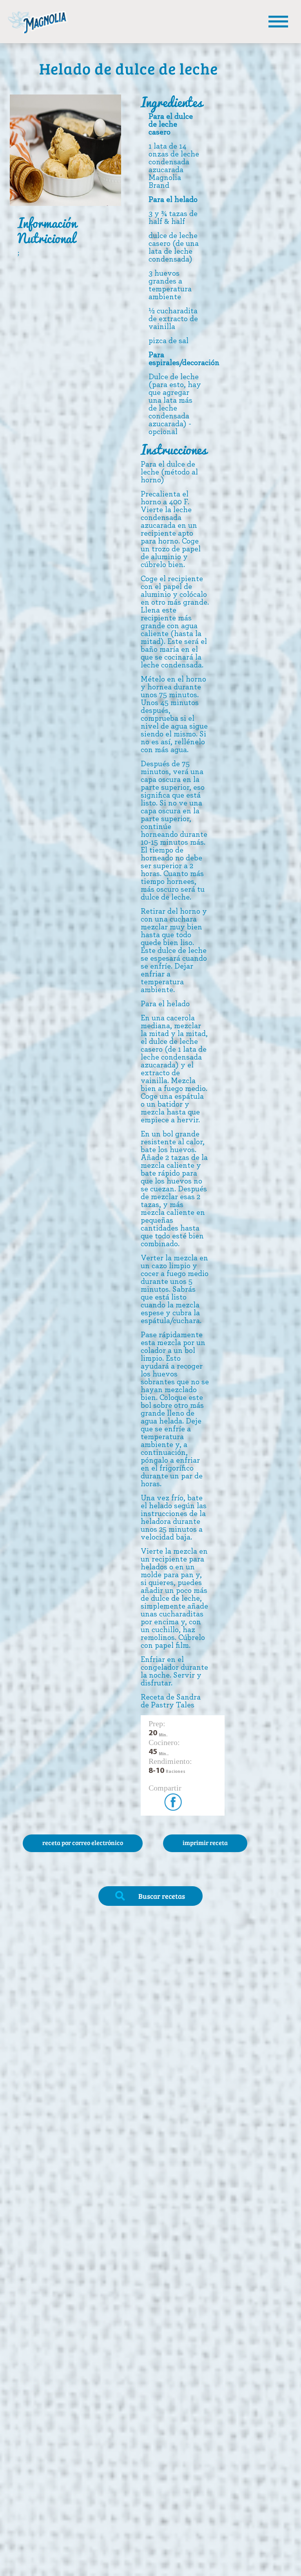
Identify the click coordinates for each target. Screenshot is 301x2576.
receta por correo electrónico (83, 1842)
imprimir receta (205, 1842)
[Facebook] (170, 1799)
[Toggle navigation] (278, 22)
